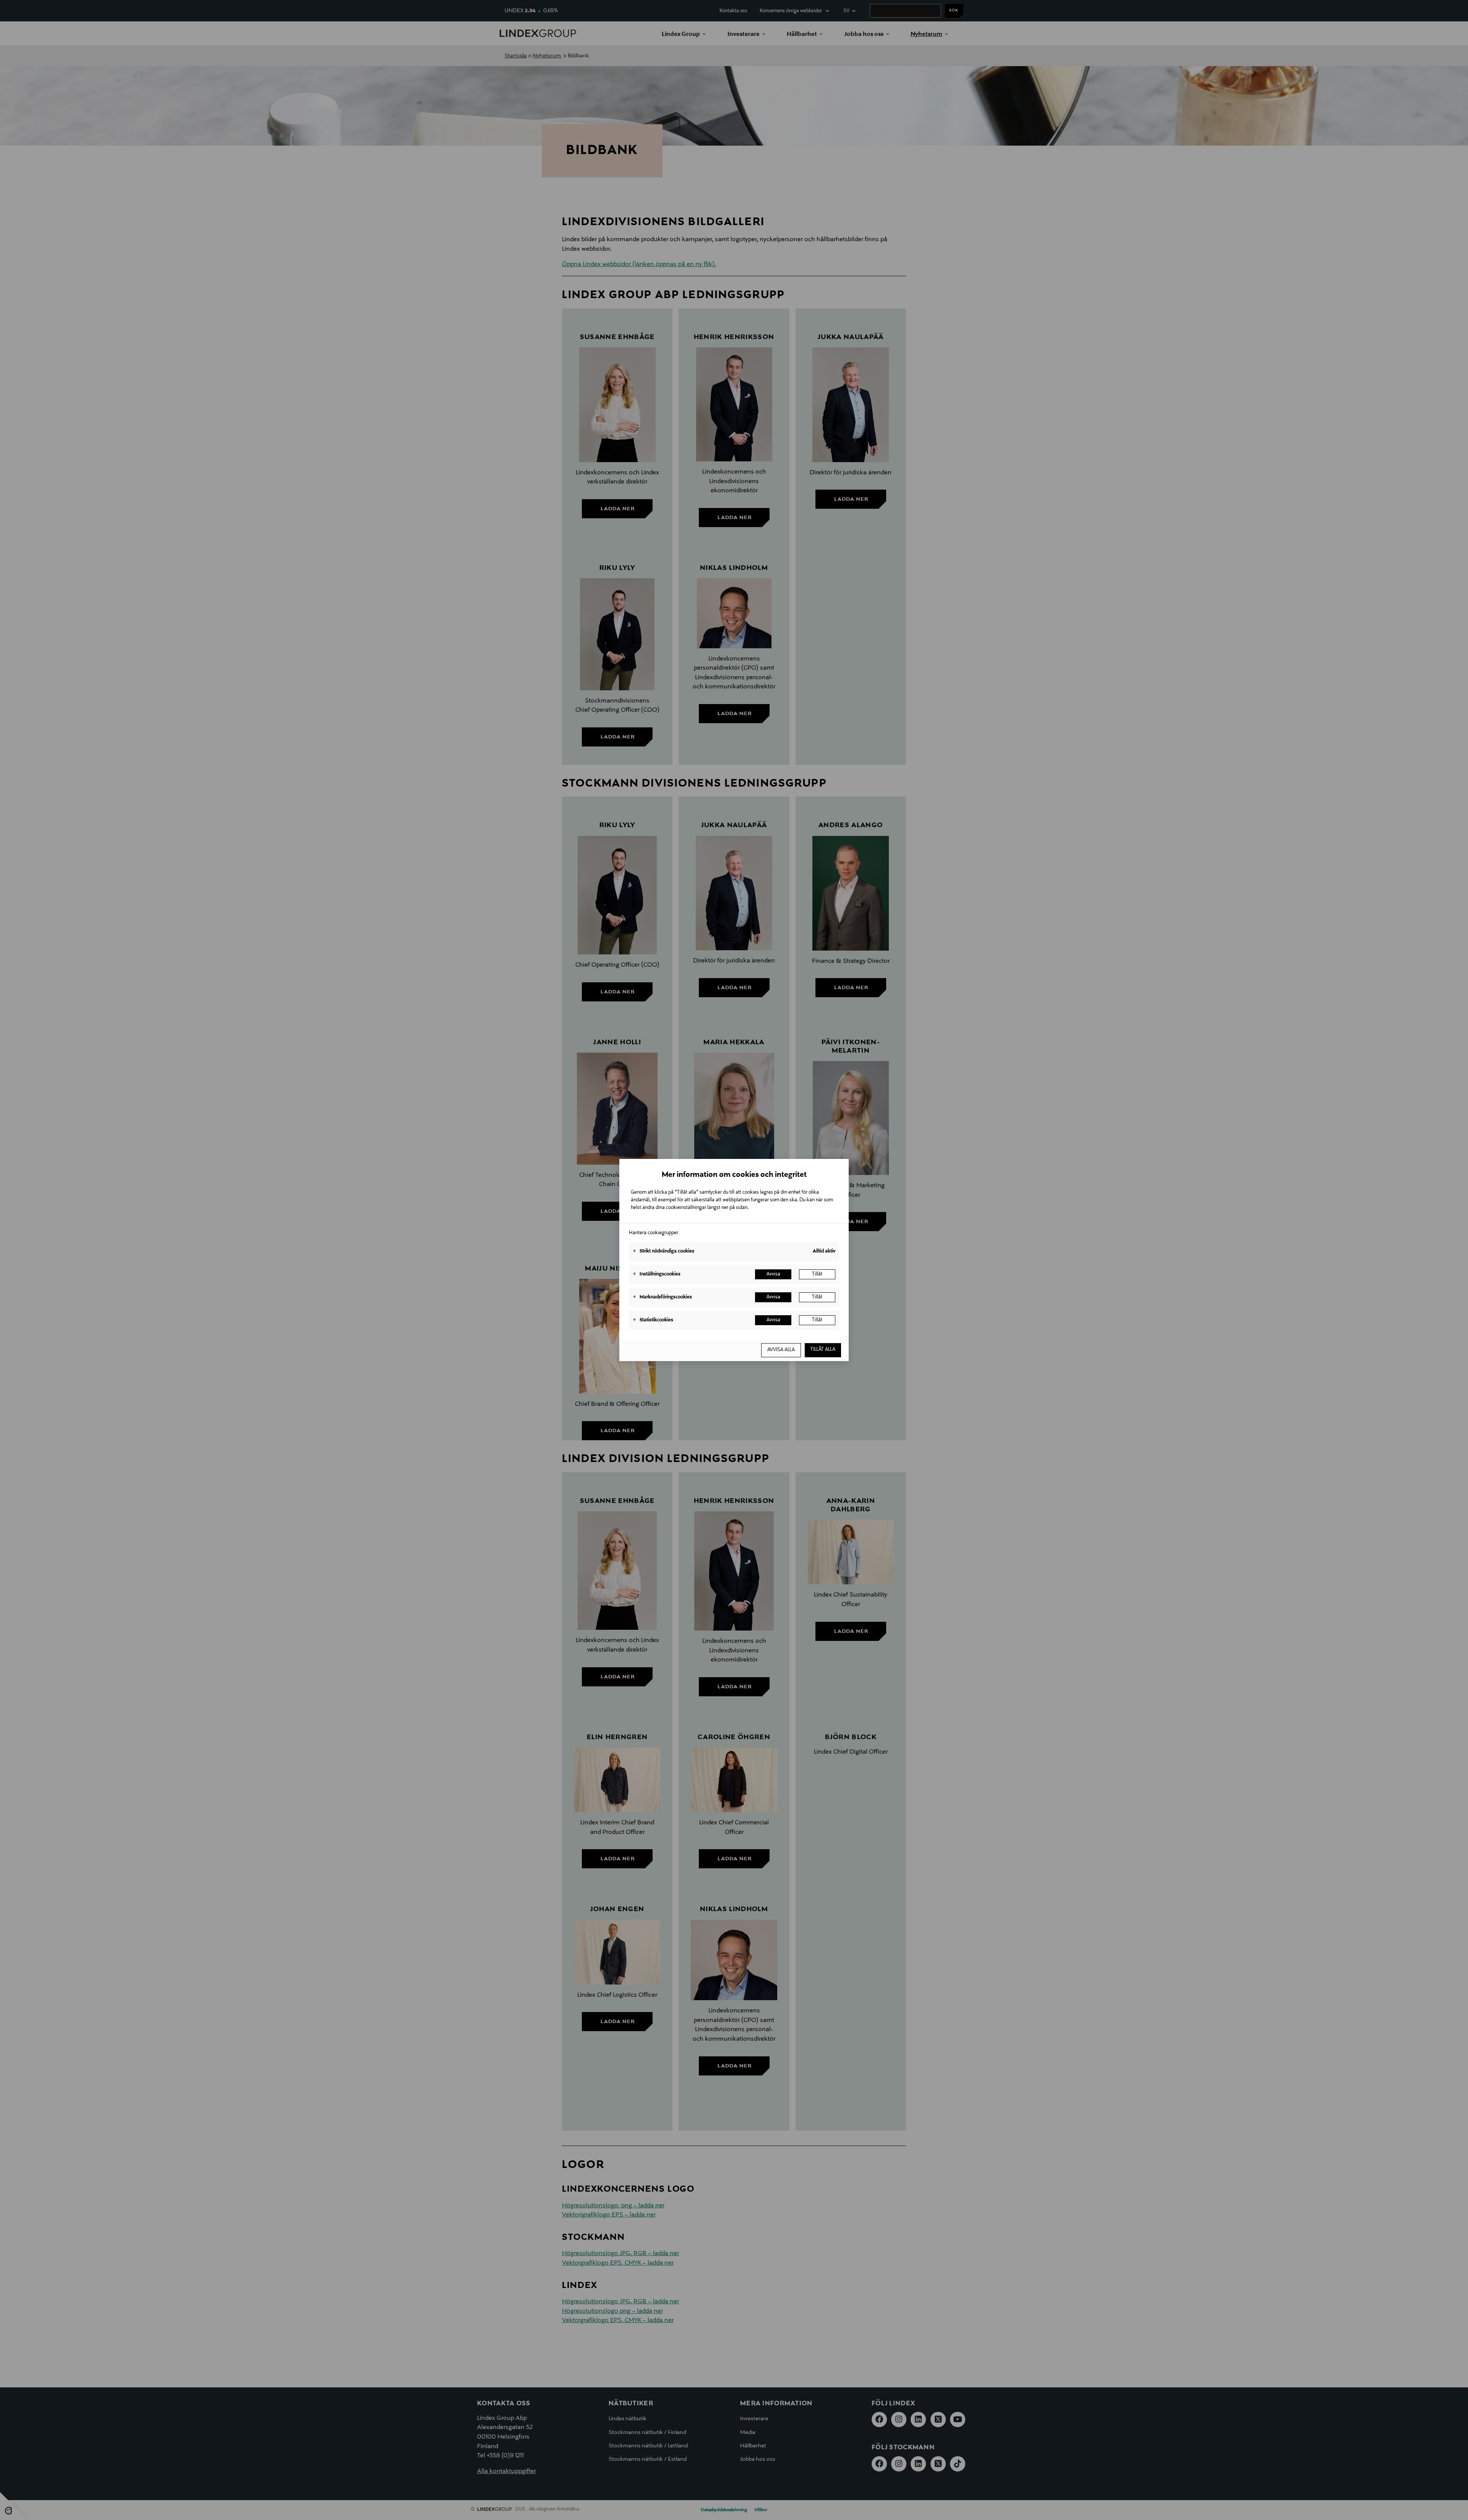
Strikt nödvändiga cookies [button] (663, 1251)
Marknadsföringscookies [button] (662, 1297)
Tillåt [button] (817, 1274)
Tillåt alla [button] (823, 1350)
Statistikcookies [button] (653, 1320)
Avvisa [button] (773, 1274)
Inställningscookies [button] (657, 1274)
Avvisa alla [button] (781, 1350)
